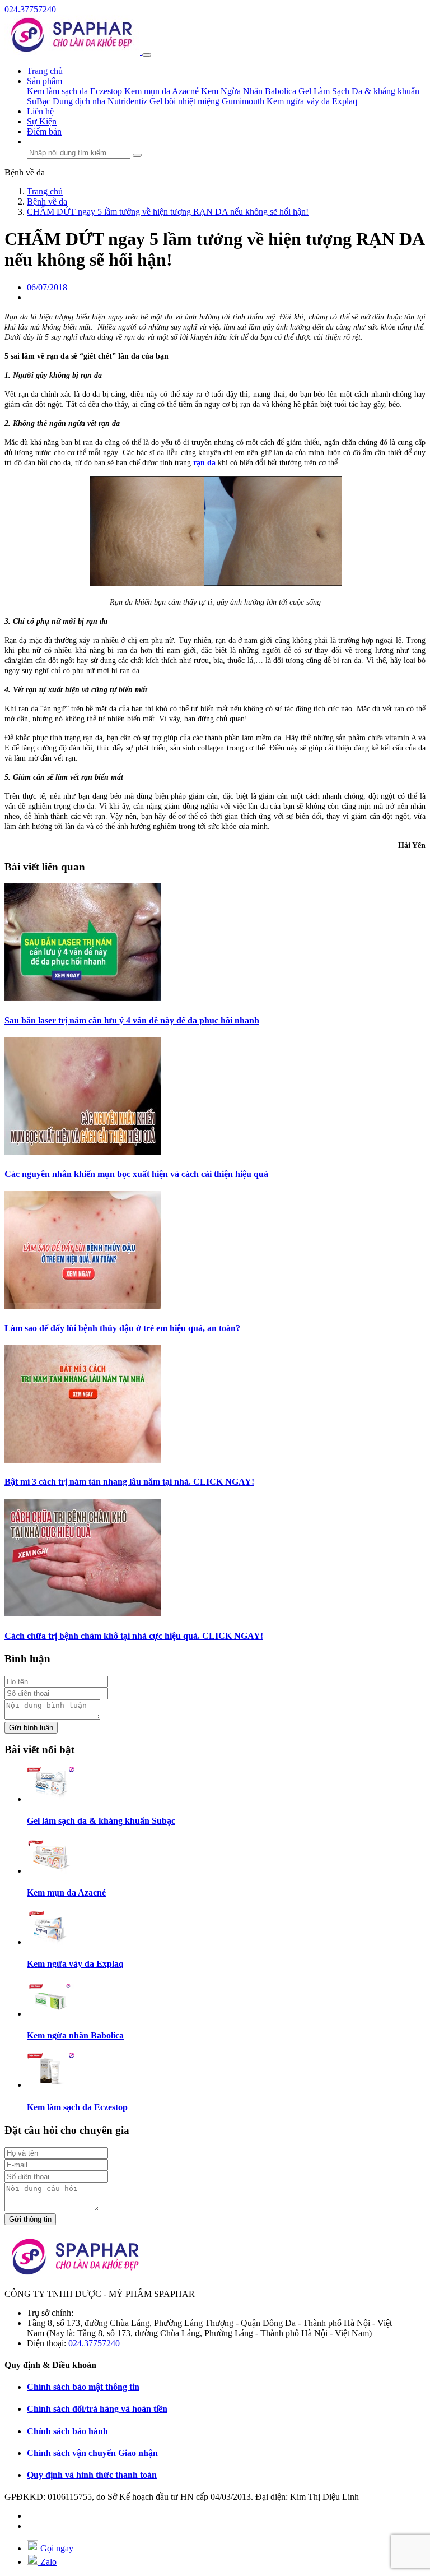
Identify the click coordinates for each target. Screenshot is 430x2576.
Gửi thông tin (30, 2219)
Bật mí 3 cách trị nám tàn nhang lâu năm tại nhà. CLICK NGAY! (129, 1482)
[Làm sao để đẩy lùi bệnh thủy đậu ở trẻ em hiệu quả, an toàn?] (83, 1306)
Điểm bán (44, 131)
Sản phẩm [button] (45, 81)
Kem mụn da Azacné (162, 91)
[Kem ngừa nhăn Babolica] (50, 2014)
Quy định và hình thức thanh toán (92, 2475)
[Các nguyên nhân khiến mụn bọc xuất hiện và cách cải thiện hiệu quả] (83, 1152)
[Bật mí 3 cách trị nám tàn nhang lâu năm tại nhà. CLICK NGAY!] (83, 1460)
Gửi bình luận (31, 1728)
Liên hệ (40, 111)
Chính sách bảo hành (67, 2431)
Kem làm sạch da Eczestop (74, 91)
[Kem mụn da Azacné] (50, 1871)
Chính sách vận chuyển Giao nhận (92, 2453)
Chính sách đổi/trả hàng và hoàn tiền (97, 2409)
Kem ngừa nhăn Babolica (75, 2035)
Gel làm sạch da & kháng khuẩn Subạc (101, 1821)
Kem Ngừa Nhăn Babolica (249, 91)
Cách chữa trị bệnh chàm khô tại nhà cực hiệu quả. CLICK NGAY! (134, 1636)
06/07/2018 (47, 287)
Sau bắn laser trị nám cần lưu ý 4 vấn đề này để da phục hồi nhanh (132, 1020)
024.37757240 (30, 9)
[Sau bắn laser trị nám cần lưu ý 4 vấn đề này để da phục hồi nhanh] (83, 998)
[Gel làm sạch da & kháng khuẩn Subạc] (50, 1799)
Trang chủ (45, 71)
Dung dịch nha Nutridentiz (100, 101)
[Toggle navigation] (147, 55)
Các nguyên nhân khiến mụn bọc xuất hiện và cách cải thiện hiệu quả (136, 1174)
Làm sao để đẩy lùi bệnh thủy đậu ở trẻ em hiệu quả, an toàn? (122, 1328)
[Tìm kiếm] (137, 155)
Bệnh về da (25, 172)
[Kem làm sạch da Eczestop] (50, 2085)
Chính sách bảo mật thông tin (83, 2387)
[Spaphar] (73, 52)
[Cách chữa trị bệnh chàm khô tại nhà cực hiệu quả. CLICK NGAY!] (83, 1613)
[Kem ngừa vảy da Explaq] (50, 1942)
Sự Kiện (42, 121)
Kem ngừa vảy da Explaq (312, 101)
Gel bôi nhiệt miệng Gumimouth (207, 101)
